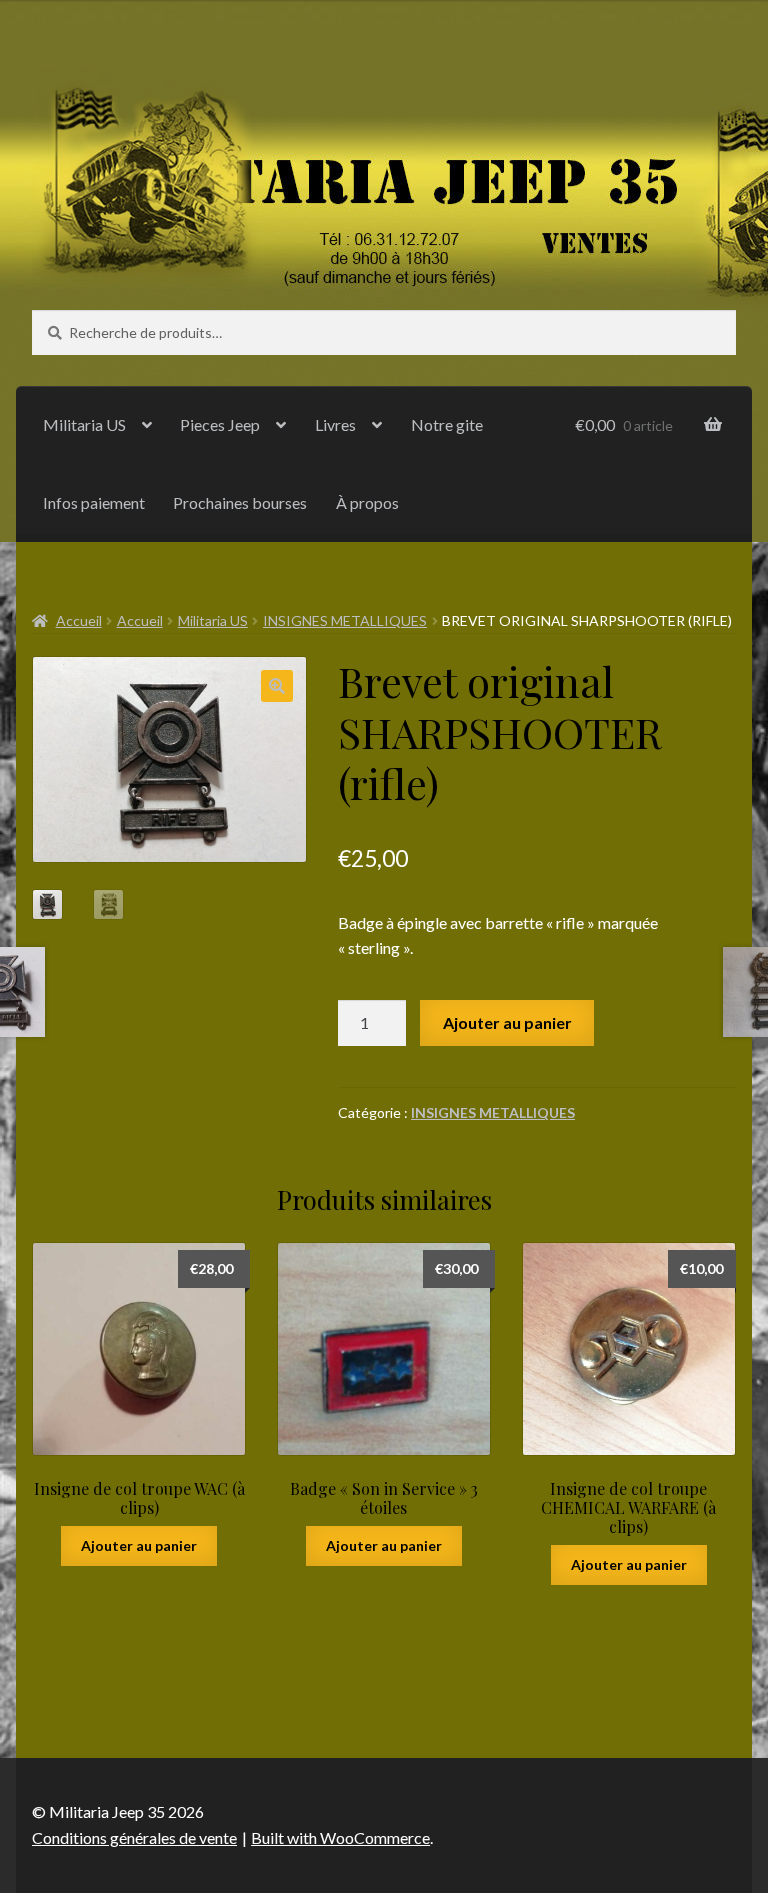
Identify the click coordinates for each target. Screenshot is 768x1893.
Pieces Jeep (220, 424)
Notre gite (447, 424)
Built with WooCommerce (340, 1837)
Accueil (79, 620)
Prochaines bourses (240, 502)
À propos (367, 502)
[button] (277, 686)
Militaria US (84, 424)
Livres (335, 424)
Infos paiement (94, 502)
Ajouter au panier (507, 1022)
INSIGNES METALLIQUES (345, 620)
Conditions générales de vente (134, 1837)
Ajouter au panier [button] (139, 1545)
